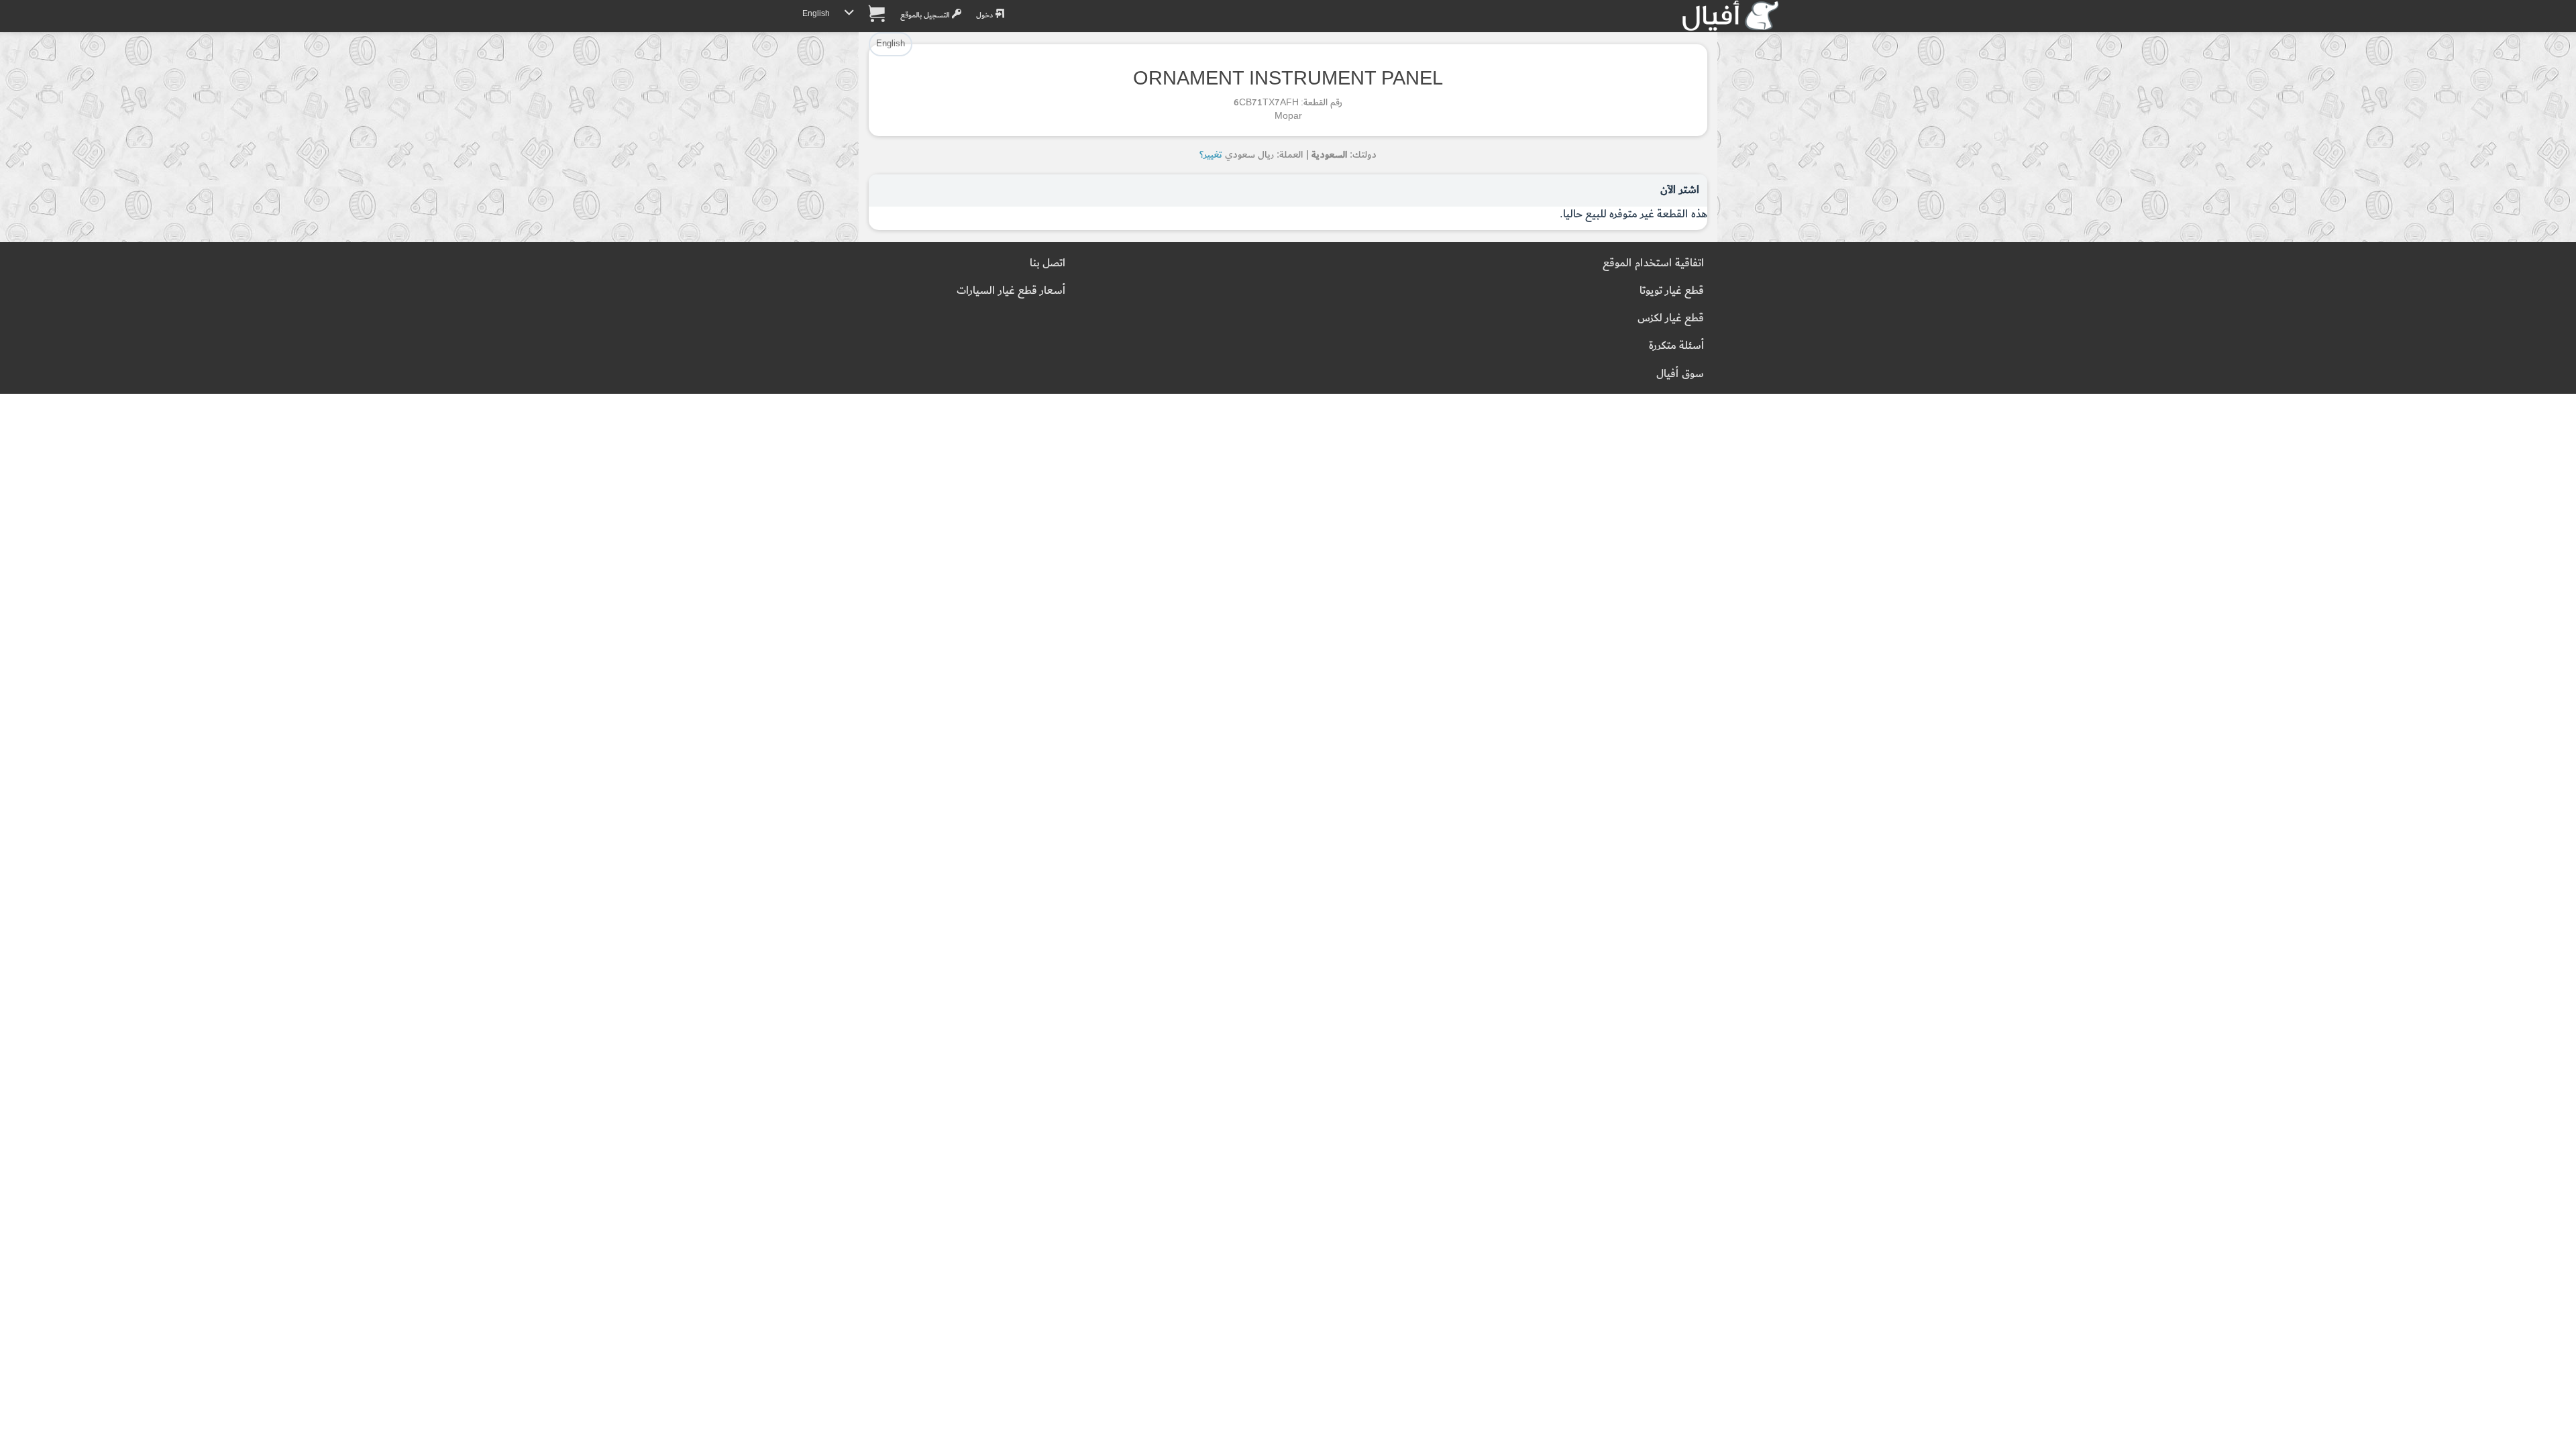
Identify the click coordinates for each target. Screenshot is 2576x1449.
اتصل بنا (1048, 263)
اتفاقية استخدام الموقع (1653, 263)
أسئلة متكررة (1676, 346)
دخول (985, 15)
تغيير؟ (1211, 155)
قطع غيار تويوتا (1672, 291)
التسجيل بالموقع (926, 15)
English (816, 14)
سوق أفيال (1680, 374)
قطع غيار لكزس (1671, 318)
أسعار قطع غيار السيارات (1011, 291)
